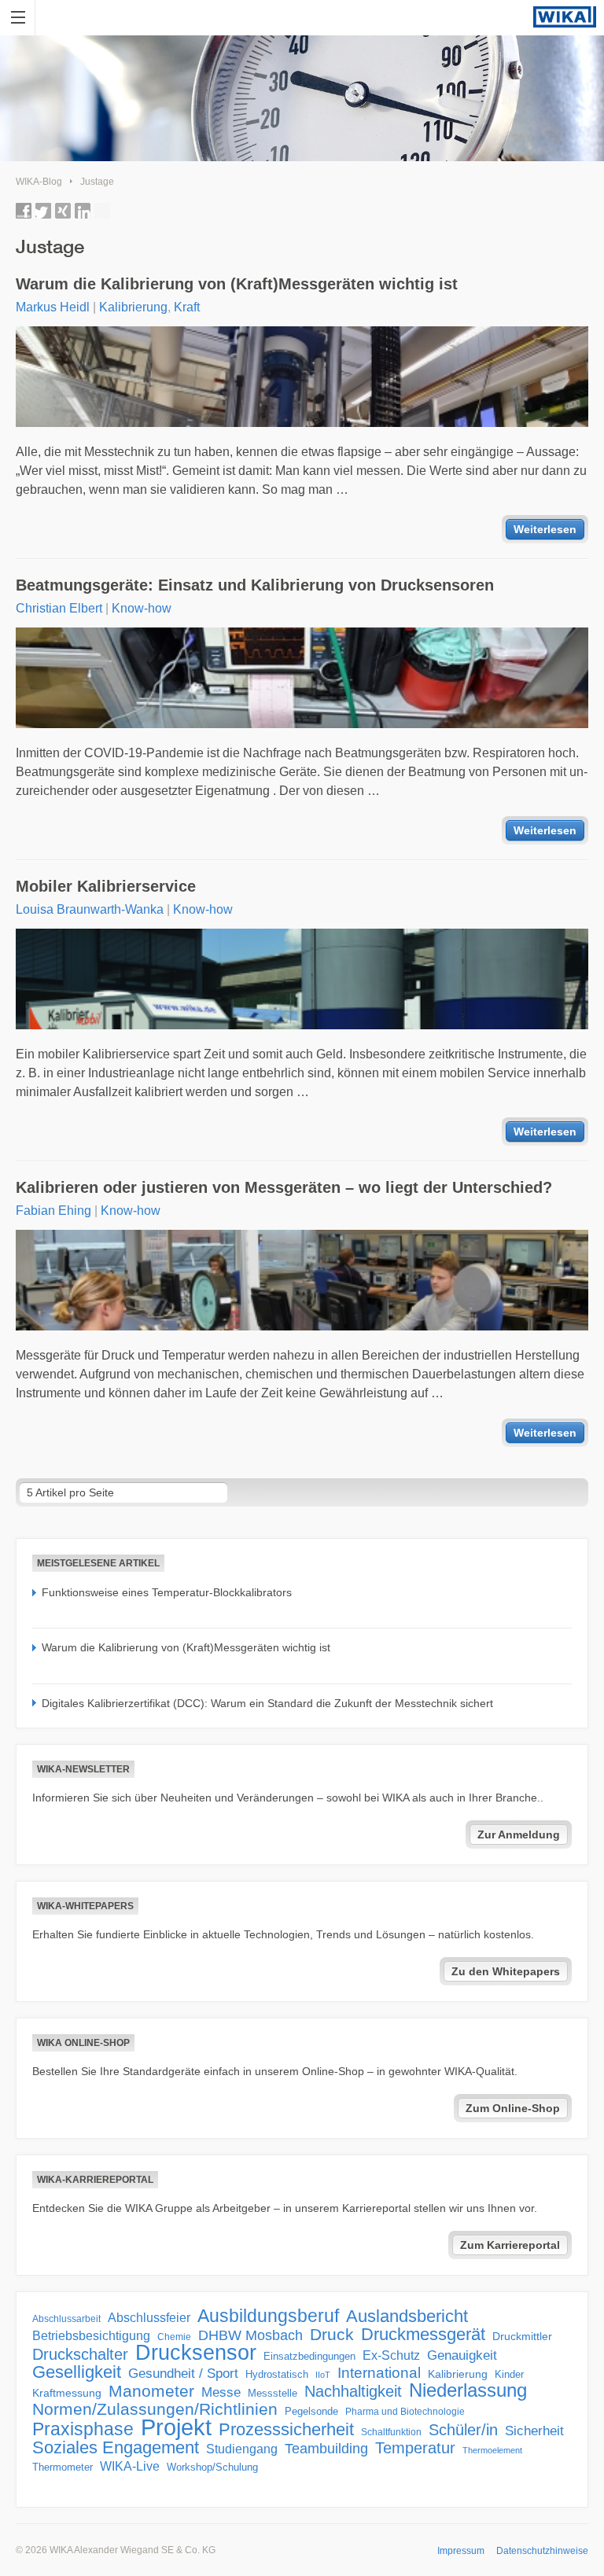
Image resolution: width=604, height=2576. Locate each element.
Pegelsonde (311, 2411)
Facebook (24, 211)
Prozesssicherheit (286, 2430)
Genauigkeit (462, 2355)
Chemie (174, 2337)
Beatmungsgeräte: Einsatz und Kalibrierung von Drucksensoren (255, 585)
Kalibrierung (133, 307)
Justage (97, 182)
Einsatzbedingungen (309, 2356)
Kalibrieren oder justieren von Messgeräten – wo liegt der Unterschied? (284, 1187)
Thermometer (63, 2467)
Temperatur (415, 2448)
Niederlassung (468, 2390)
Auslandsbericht (407, 2317)
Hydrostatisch (277, 2374)
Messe (221, 2392)
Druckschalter (80, 2354)
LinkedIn (83, 211)
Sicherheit (534, 2431)
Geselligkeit (77, 2372)
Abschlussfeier (149, 2318)
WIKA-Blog (39, 182)
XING (63, 211)
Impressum (461, 2551)
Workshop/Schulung (212, 2467)
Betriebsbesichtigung (91, 2336)
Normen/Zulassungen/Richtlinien (155, 2409)
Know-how (142, 608)
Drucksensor (196, 2353)
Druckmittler (522, 2336)
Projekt (176, 2427)
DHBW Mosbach (250, 2335)
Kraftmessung (67, 2393)
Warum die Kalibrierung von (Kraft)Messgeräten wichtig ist (237, 284)
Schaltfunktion (391, 2432)
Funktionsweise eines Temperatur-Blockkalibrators (167, 1592)
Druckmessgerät (423, 2335)
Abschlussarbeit (66, 2318)
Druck (332, 2335)
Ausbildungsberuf (268, 2316)
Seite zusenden (102, 211)
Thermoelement (492, 2450)
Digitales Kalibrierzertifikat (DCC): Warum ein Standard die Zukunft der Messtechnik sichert (267, 1703)
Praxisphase (83, 2429)
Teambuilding (326, 2449)
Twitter (43, 211)
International (379, 2372)
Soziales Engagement (116, 2448)
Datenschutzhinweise (542, 2551)
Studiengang (242, 2449)
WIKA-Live (130, 2466)
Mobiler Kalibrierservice (106, 886)
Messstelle (273, 2393)
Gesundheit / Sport (183, 2374)
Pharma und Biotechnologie (405, 2412)
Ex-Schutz (391, 2355)
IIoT (323, 2375)
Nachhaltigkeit (353, 2391)
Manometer (151, 2391)
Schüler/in (463, 2430)
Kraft (187, 307)
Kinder (509, 2374)
